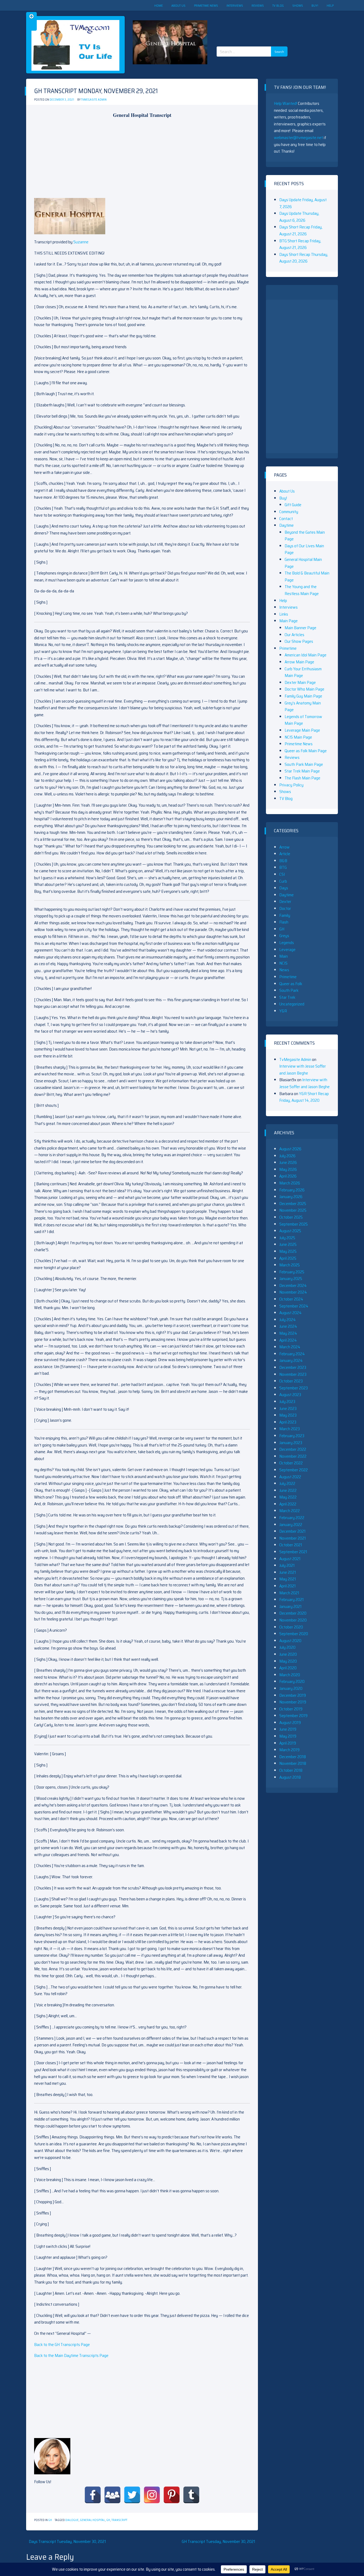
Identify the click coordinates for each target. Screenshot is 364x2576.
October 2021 (291, 1545)
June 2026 (288, 1162)
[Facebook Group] (112, 2495)
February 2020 (292, 1681)
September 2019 (293, 1716)
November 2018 (293, 1763)
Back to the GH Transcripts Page (62, 2345)
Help (330, 5)
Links (284, 614)
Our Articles (294, 635)
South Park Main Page (304, 764)
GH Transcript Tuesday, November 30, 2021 (219, 2541)
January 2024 (291, 1360)
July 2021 (287, 1565)
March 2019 (289, 1750)
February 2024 (292, 1354)
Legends (287, 943)
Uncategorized (292, 1004)
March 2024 (290, 1347)
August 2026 (290, 1149)
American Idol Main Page (306, 655)
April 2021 (288, 1586)
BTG (283, 867)
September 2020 (294, 1634)
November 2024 (293, 1292)
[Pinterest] (172, 2495)
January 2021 (290, 1606)
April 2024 (288, 1340)
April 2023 (288, 1422)
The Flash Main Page (302, 778)
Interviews (235, 5)
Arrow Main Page (299, 662)
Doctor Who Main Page (304, 689)
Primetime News (206, 5)
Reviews (258, 5)
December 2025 (293, 1204)
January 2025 (291, 1279)
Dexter (285, 901)
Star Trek (287, 997)
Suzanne (81, 242)
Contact (286, 519)
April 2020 (288, 1668)
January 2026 (291, 1197)
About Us (178, 5)
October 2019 (291, 1709)
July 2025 (287, 1238)
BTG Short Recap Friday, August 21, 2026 (300, 244)
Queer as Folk (291, 984)
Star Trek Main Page (302, 771)
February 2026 (292, 1190)
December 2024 (293, 1285)
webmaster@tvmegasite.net (298, 138)
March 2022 (290, 1511)
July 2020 (287, 1647)
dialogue (72, 2520)
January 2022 (291, 1525)
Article (285, 854)
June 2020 (288, 1654)
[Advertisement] (254, 24)
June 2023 (288, 1408)
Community (289, 512)
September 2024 (294, 1306)
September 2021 (293, 1552)
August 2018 (290, 1777)
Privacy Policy (291, 785)
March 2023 (290, 1429)
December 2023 (293, 1367)
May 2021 (288, 1579)
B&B (283, 861)
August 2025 (290, 1231)
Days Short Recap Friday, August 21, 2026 (301, 230)
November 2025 (293, 1210)
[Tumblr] (191, 2495)
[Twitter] (132, 2495)
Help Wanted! (286, 103)
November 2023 (293, 1374)
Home (159, 5)
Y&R (283, 1011)
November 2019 (293, 1702)
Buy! (315, 5)
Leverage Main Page (302, 730)
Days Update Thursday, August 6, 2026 (299, 217)
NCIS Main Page (298, 737)
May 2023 (288, 1415)
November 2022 (293, 1456)
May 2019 (288, 1736)
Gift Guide (293, 505)
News (284, 970)
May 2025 (288, 1251)
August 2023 (290, 1395)
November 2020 (293, 1620)
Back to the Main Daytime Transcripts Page (71, 2355)
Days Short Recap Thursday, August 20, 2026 (304, 258)
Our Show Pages (299, 641)
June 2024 (288, 1326)
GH (50, 2520)
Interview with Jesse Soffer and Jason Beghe (303, 1070)
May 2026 (288, 1169)
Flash (284, 922)
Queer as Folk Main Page (306, 751)
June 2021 (288, 1572)
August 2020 (290, 1641)
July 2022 (287, 1483)
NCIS (283, 963)
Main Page (288, 621)
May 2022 (288, 1497)
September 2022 (294, 1470)
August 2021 (290, 1559)
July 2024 (288, 1320)
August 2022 (290, 1477)
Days (284, 888)
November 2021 (293, 1538)
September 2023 (294, 1388)
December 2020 (293, 1613)
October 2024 (291, 1299)
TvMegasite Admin (94, 100)
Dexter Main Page (300, 682)
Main (284, 956)
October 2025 (291, 1217)
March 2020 (290, 1675)
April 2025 (288, 1258)
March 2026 (290, 1183)
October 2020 (291, 1627)
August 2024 (290, 1313)
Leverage (287, 950)
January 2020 (291, 1688)
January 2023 (291, 1443)
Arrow (284, 847)
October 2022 (291, 1463)
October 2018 (291, 1770)
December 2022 (293, 1449)
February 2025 (292, 1272)
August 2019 (290, 1723)
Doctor (285, 908)
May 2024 (288, 1333)
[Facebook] (93, 2495)
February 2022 (292, 1518)
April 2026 (288, 1176)
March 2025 (290, 1265)
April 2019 (288, 1743)
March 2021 (289, 1593)
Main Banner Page (300, 628)
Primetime (288, 648)
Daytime (286, 525)
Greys (284, 936)
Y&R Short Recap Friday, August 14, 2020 (304, 1097)
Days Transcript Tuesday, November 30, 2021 (67, 2541)
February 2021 (292, 1600)
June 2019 (288, 1729)
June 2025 (288, 1244)
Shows (298, 5)
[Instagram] (152, 2495)
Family (285, 915)
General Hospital (92, 2520)
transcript (119, 2520)
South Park (289, 990)
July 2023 (287, 1402)
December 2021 (292, 1531)
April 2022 (288, 1504)
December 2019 (293, 1695)
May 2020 (288, 1661)
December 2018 (293, 1757)
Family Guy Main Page (303, 696)
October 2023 (291, 1381)
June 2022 (288, 1490)
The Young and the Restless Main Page (302, 590)
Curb (283, 881)
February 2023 (292, 1436)
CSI (282, 874)
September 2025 (294, 1224)
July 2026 (287, 1156)
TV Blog (278, 5)
